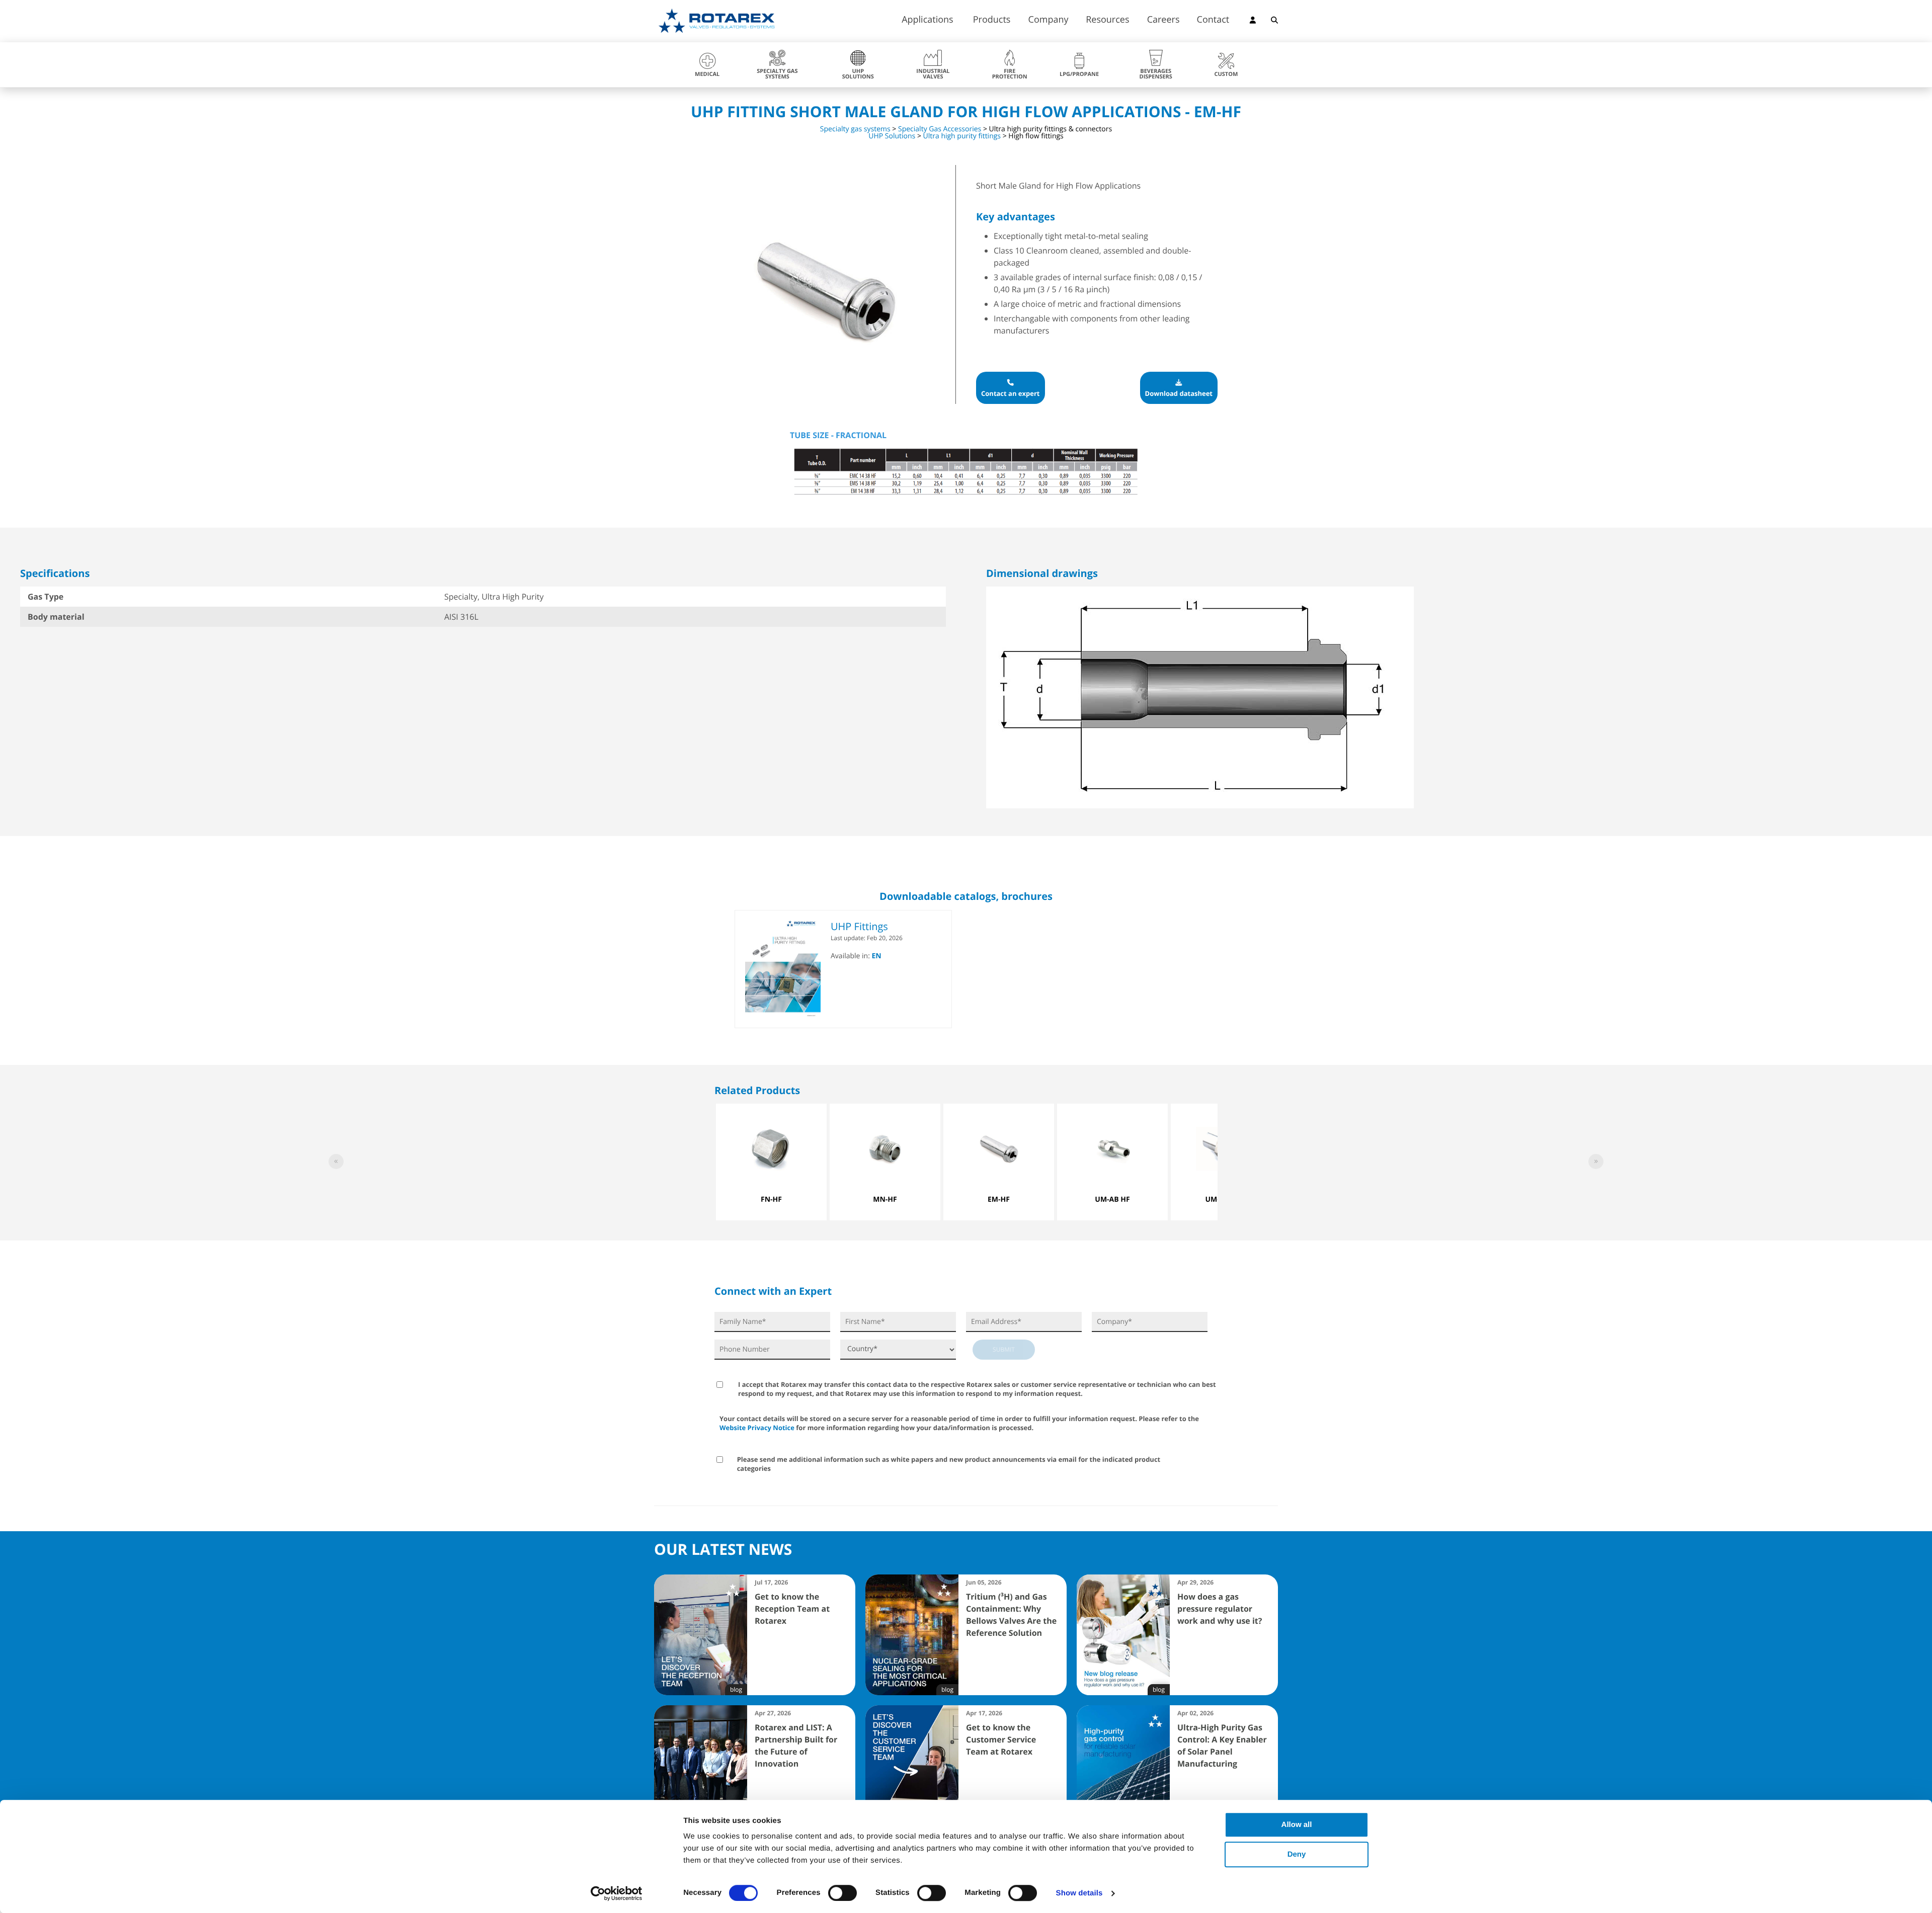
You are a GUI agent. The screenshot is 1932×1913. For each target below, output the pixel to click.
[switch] (842, 1893)
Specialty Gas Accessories (940, 129)
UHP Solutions (892, 136)
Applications (928, 20)
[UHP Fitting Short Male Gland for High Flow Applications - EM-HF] (825, 398)
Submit (1004, 1349)
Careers (1163, 20)
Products (992, 20)
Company (1049, 20)
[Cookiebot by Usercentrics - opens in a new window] (617, 1893)
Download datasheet (1179, 393)
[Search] (1274, 22)
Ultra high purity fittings (962, 136)
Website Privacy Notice (757, 1428)
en (877, 956)
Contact (1213, 20)
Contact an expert (1011, 393)
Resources (1107, 20)
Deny (1297, 1854)
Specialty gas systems (855, 129)
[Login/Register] (1253, 22)
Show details (1079, 1893)
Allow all (1297, 1825)
